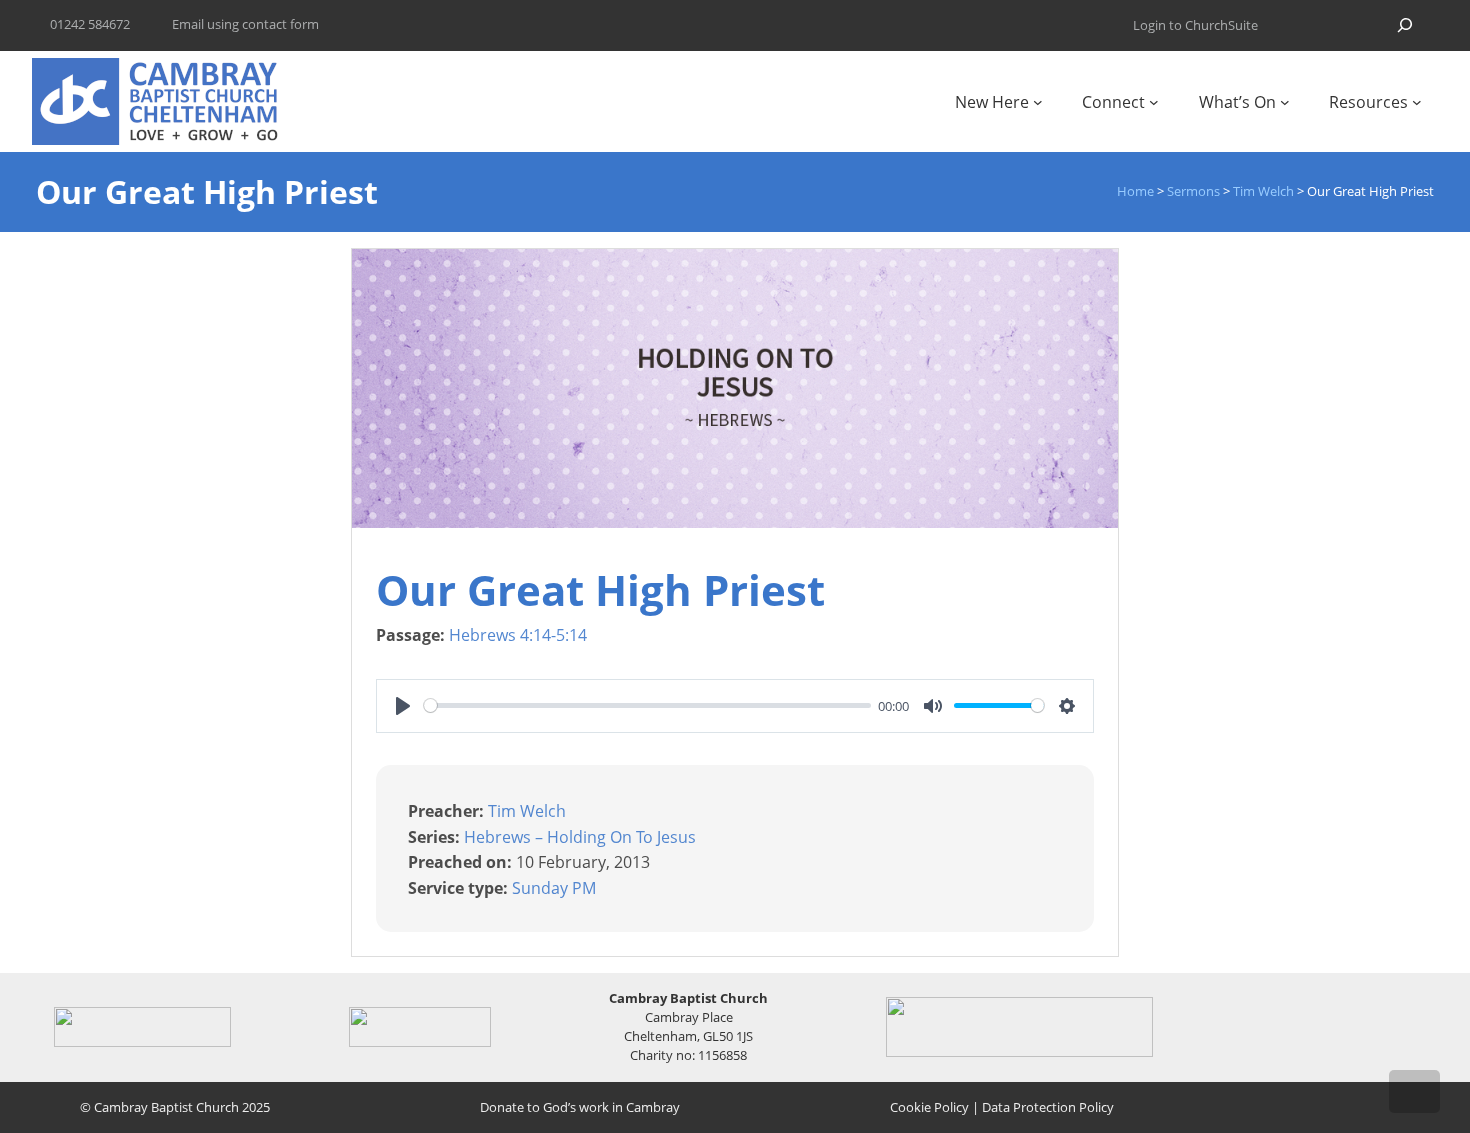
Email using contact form (245, 24)
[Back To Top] (1414, 1091)
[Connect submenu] (1154, 102)
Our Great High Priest (600, 589)
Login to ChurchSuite (1195, 25)
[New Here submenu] (1038, 102)
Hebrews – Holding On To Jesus (580, 836)
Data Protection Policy (1048, 1107)
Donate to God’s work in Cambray (580, 1107)
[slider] (647, 705)
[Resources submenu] (1417, 102)
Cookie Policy (929, 1107)
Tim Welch (527, 811)
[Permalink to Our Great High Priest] (735, 522)
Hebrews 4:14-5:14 (518, 635)
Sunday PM (554, 888)
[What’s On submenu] (1285, 102)
